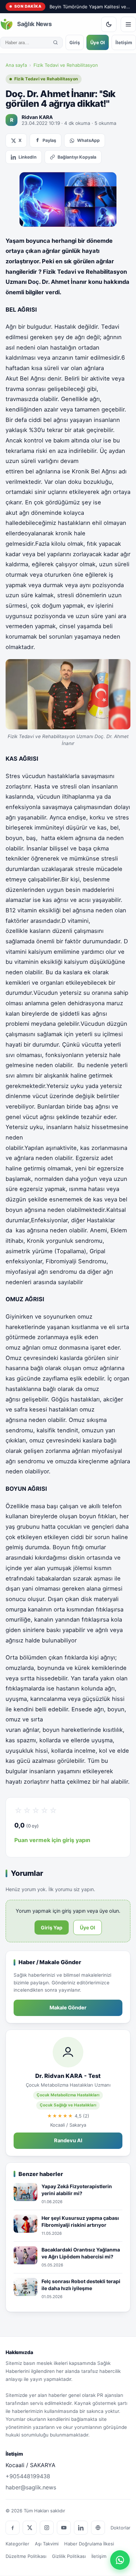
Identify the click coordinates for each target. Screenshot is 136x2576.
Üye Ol (98, 42)
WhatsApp (88, 140)
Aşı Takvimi (47, 2544)
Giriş (75, 42)
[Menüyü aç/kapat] (128, 24)
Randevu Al (68, 2141)
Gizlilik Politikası (69, 2556)
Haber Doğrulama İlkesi (89, 2544)
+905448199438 (28, 2476)
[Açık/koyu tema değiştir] (109, 24)
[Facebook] (13, 2528)
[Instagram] (47, 2528)
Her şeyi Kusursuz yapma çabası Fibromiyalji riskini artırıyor (80, 2221)
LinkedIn (28, 157)
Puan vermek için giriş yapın (52, 1840)
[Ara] (55, 42)
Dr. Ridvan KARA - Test (68, 2076)
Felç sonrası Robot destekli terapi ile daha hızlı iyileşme (81, 2285)
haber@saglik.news (31, 2487)
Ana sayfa (16, 65)
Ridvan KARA (37, 117)
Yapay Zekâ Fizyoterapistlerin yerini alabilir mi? (77, 2190)
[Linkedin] (81, 2528)
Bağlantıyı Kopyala (77, 157)
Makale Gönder (68, 2008)
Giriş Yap (52, 1927)
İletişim (124, 42)
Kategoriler (17, 2544)
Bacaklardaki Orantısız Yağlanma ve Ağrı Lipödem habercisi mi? (81, 2253)
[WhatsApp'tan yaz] (120, 2560)
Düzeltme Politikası (26, 2556)
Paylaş (49, 140)
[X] (30, 2528)
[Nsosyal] (98, 2528)
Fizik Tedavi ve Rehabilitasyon (66, 65)
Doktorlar (120, 2528)
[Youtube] (64, 2528)
